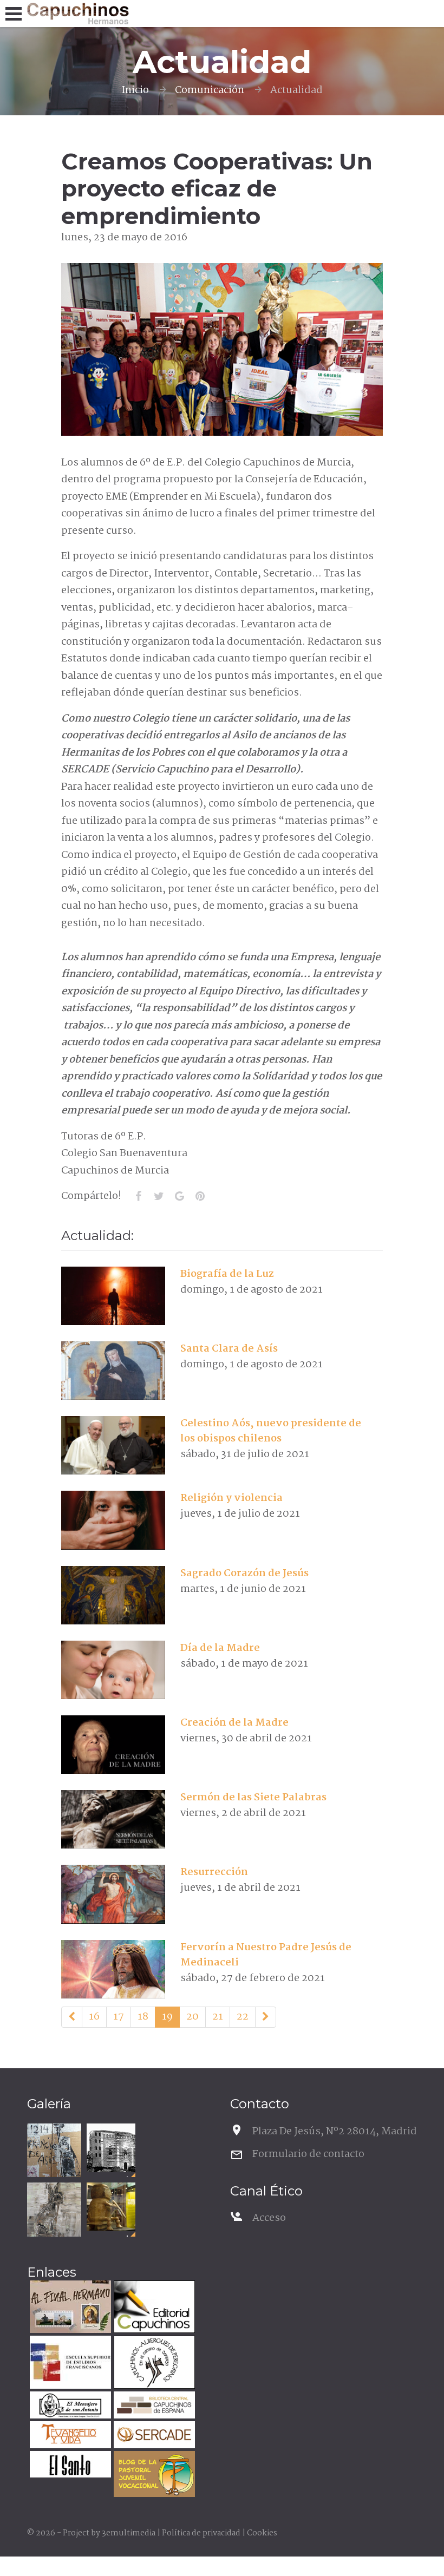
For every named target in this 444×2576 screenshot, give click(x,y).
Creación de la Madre (234, 1723)
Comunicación (210, 90)
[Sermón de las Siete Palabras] (113, 1819)
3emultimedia (129, 2533)
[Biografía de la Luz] (113, 1296)
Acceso (269, 2218)
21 (218, 2017)
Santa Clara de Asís (229, 1349)
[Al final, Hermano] (69, 2308)
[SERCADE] (153, 2436)
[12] (72, 2017)
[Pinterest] (200, 1196)
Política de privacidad (201, 2533)
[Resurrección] (113, 1894)
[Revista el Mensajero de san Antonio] (69, 2406)
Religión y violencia (231, 1498)
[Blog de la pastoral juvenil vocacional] (153, 2476)
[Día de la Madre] (113, 1670)
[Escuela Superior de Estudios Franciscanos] (69, 2364)
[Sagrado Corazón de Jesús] (113, 1595)
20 (192, 2017)
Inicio (135, 90)
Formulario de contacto (308, 2154)
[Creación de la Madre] (113, 1745)
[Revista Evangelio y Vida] (69, 2436)
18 (143, 2017)
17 (119, 2017)
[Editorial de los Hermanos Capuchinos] (153, 2308)
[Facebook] (139, 1196)
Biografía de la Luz (227, 1274)
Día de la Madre (220, 1648)
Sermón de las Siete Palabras (253, 1798)
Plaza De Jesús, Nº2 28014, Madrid (335, 2132)
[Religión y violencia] (113, 1520)
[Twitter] (159, 1196)
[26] (266, 2017)
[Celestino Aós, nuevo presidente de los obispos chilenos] (113, 1445)
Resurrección (214, 1872)
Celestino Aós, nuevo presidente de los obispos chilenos (271, 1431)
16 (94, 2017)
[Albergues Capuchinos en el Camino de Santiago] (153, 2364)
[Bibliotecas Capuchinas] (153, 2406)
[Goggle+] (180, 1196)
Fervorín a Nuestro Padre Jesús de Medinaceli (266, 1955)
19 (167, 2017)
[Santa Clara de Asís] (113, 1371)
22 (243, 2017)
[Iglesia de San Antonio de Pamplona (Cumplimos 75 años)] (111, 2148)
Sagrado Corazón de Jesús (244, 1574)
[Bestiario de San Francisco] (54, 2210)
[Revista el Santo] (69, 2466)
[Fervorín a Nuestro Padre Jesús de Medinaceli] (113, 1969)
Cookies (262, 2533)
